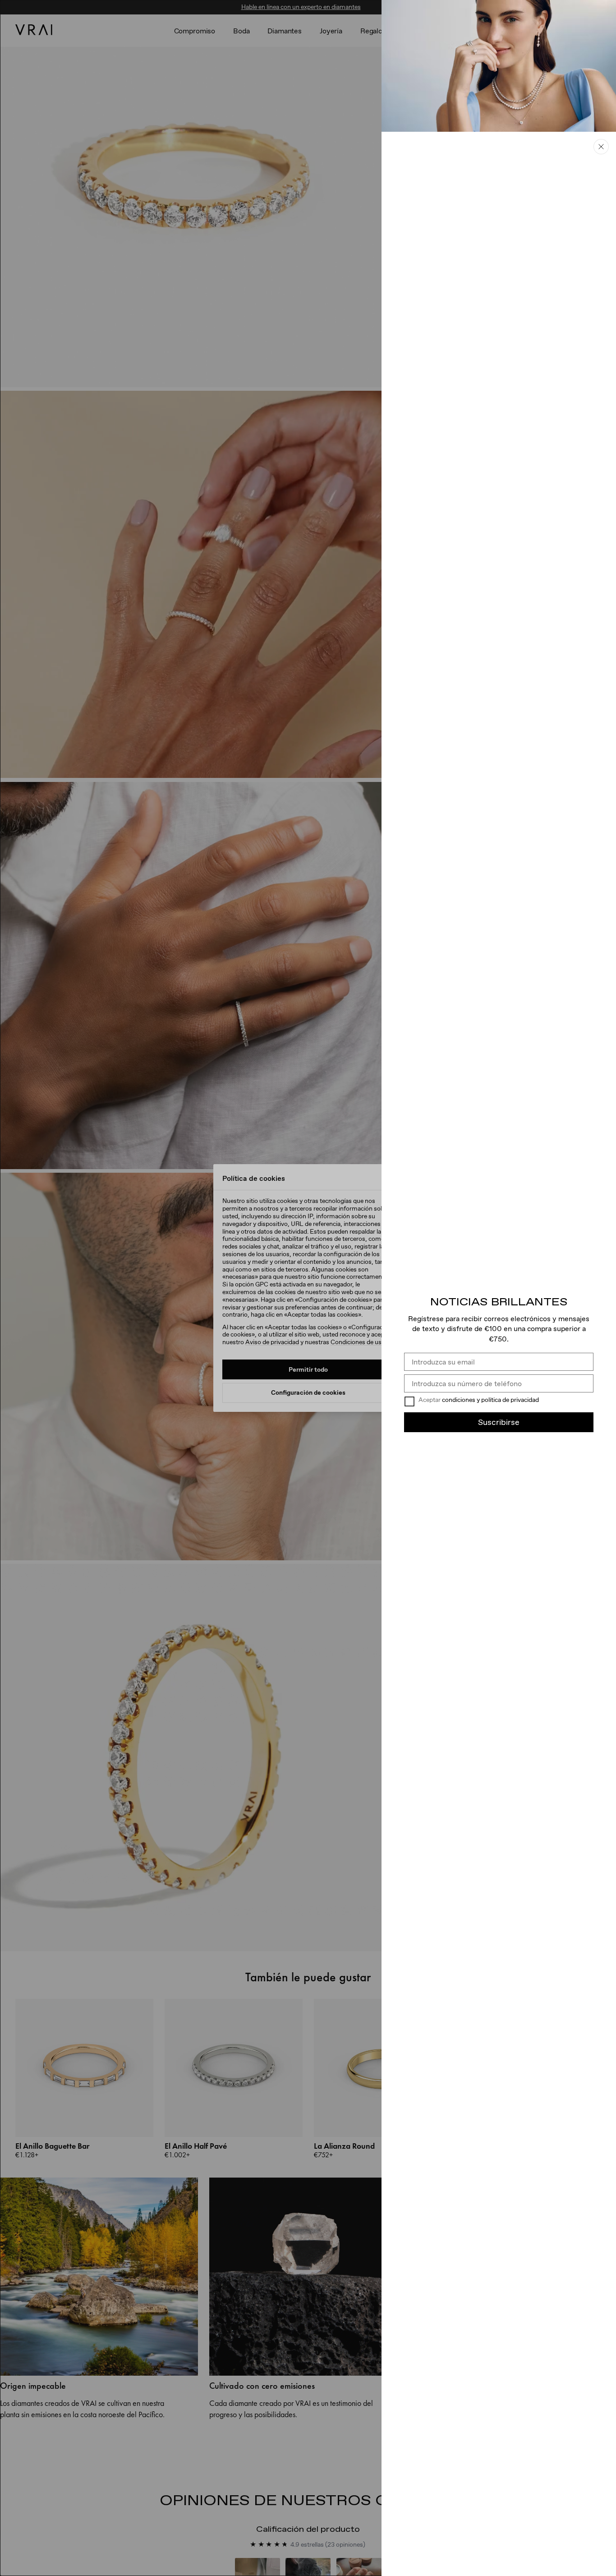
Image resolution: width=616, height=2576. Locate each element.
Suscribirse (499, 1422)
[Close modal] (308, 1288)
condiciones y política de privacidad (490, 1400)
